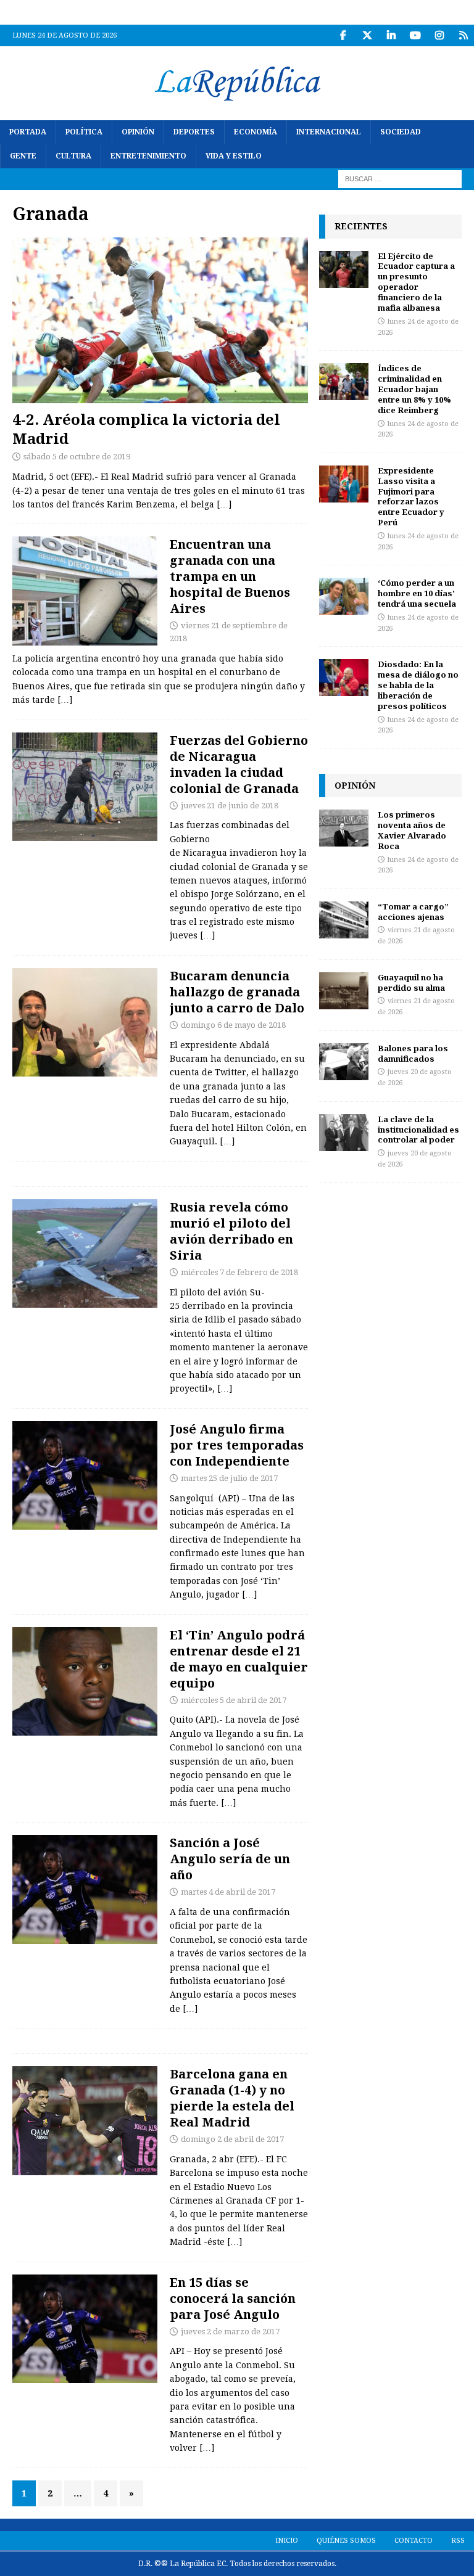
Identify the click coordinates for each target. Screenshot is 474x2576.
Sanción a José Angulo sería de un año (230, 1859)
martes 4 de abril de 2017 (228, 1892)
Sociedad (401, 132)
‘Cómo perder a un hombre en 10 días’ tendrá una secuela (417, 593)
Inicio (287, 2541)
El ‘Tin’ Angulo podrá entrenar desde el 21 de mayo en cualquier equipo (239, 1659)
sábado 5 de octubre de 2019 (77, 457)
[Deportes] (85, 1476)
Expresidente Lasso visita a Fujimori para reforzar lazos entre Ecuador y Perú (411, 496)
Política (84, 132)
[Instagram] (439, 35)
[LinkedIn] (391, 35)
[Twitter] (367, 35)
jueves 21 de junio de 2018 (230, 806)
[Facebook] (343, 35)
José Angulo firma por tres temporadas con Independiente (237, 1445)
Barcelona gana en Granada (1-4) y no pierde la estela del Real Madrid (232, 2098)
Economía (256, 132)
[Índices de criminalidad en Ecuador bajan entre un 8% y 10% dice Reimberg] (344, 382)
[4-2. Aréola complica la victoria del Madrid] (160, 320)
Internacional (329, 132)
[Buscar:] (400, 179)
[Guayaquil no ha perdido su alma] (344, 991)
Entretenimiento (148, 156)
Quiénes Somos (346, 2541)
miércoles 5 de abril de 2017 (234, 1700)
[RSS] (463, 35)
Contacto (414, 2541)
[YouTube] (415, 35)
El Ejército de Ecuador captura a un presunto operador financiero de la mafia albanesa (416, 282)
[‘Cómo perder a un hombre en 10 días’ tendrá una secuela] (344, 596)
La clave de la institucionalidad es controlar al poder (418, 1130)
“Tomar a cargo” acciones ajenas (413, 912)
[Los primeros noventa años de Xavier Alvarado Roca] (344, 828)
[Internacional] (85, 787)
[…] (224, 504)
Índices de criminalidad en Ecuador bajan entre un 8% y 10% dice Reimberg (414, 389)
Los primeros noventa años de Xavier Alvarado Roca (412, 830)
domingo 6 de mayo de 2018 (233, 1025)
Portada (28, 132)
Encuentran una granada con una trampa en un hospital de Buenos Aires (230, 576)
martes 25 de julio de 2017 (229, 1478)
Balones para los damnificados (413, 1053)
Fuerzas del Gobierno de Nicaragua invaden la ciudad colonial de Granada (239, 764)
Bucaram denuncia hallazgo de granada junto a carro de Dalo (237, 992)
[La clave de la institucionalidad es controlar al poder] (344, 1133)
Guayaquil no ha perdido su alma (411, 982)
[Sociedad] (85, 591)
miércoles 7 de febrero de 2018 (239, 1272)
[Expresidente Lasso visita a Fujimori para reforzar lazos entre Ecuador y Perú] (344, 484)
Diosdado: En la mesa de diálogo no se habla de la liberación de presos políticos (418, 685)
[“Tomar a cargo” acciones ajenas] (344, 920)
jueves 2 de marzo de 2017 (230, 2332)
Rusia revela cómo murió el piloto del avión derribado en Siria (231, 1231)
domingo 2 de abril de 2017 (232, 2139)
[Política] (85, 1023)
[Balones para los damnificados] (344, 1062)
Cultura (73, 156)
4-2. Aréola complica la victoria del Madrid (146, 429)
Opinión (138, 132)
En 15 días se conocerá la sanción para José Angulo (233, 2298)
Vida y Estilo (234, 156)
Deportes (194, 132)
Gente (23, 156)
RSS (458, 2541)
